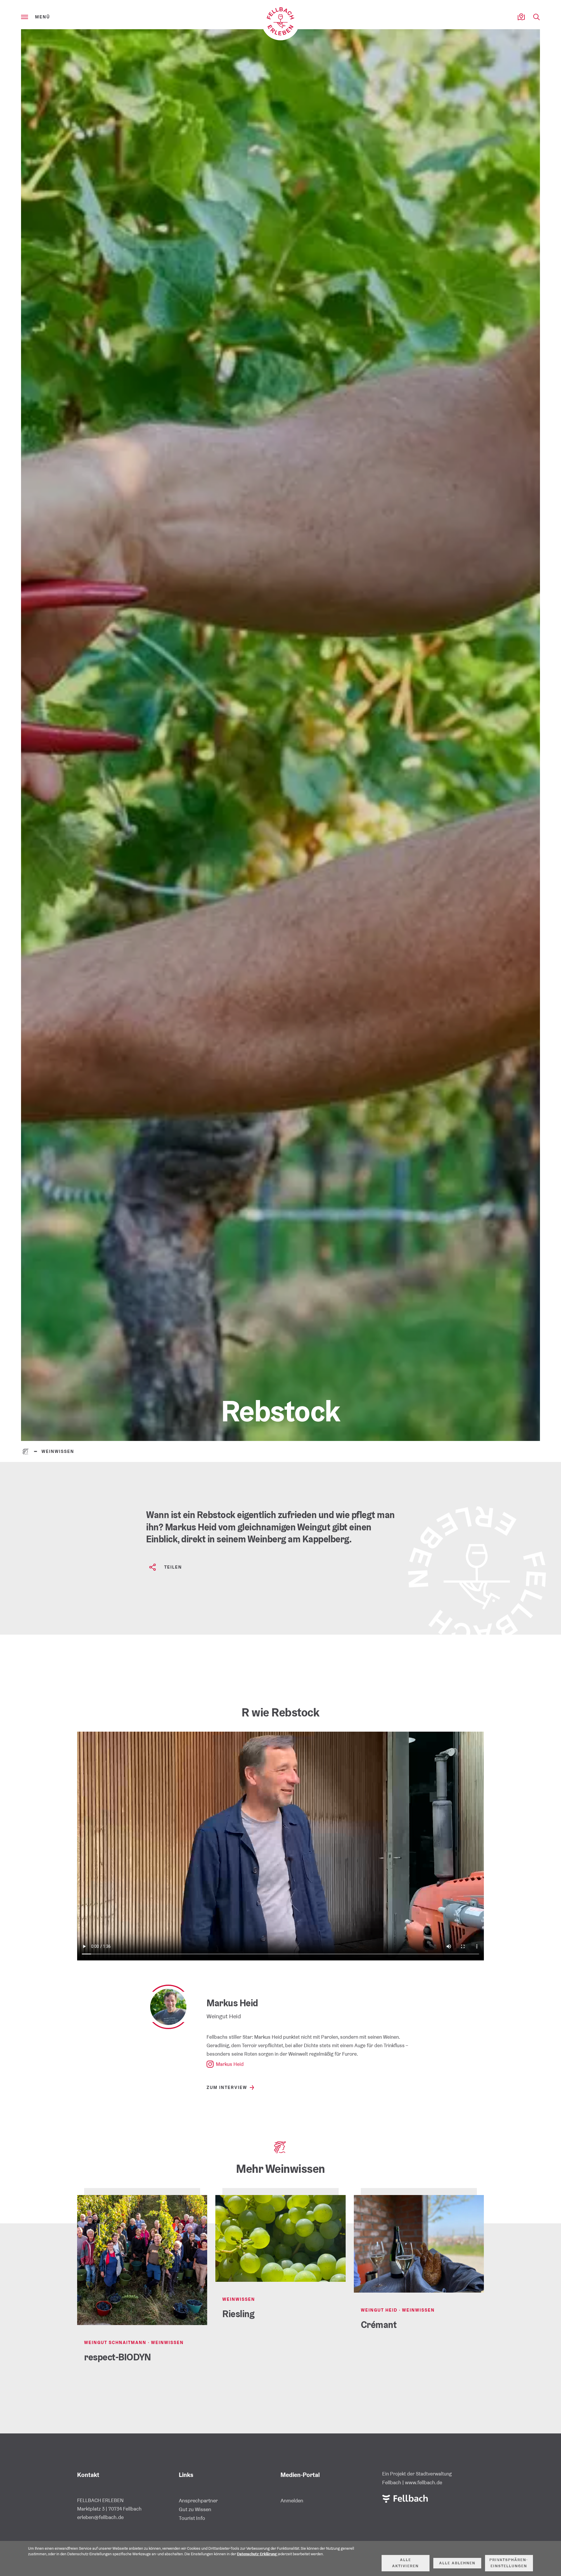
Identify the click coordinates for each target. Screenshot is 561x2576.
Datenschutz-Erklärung (257, 2554)
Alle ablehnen (457, 2563)
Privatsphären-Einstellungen (509, 2563)
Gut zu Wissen (195, 2509)
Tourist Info (192, 2518)
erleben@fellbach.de (100, 2517)
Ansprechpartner (198, 2500)
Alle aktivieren (405, 2563)
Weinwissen (58, 1451)
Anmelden (292, 2500)
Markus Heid (230, 2064)
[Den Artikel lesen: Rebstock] (280, 735)
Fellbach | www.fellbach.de (412, 2482)
